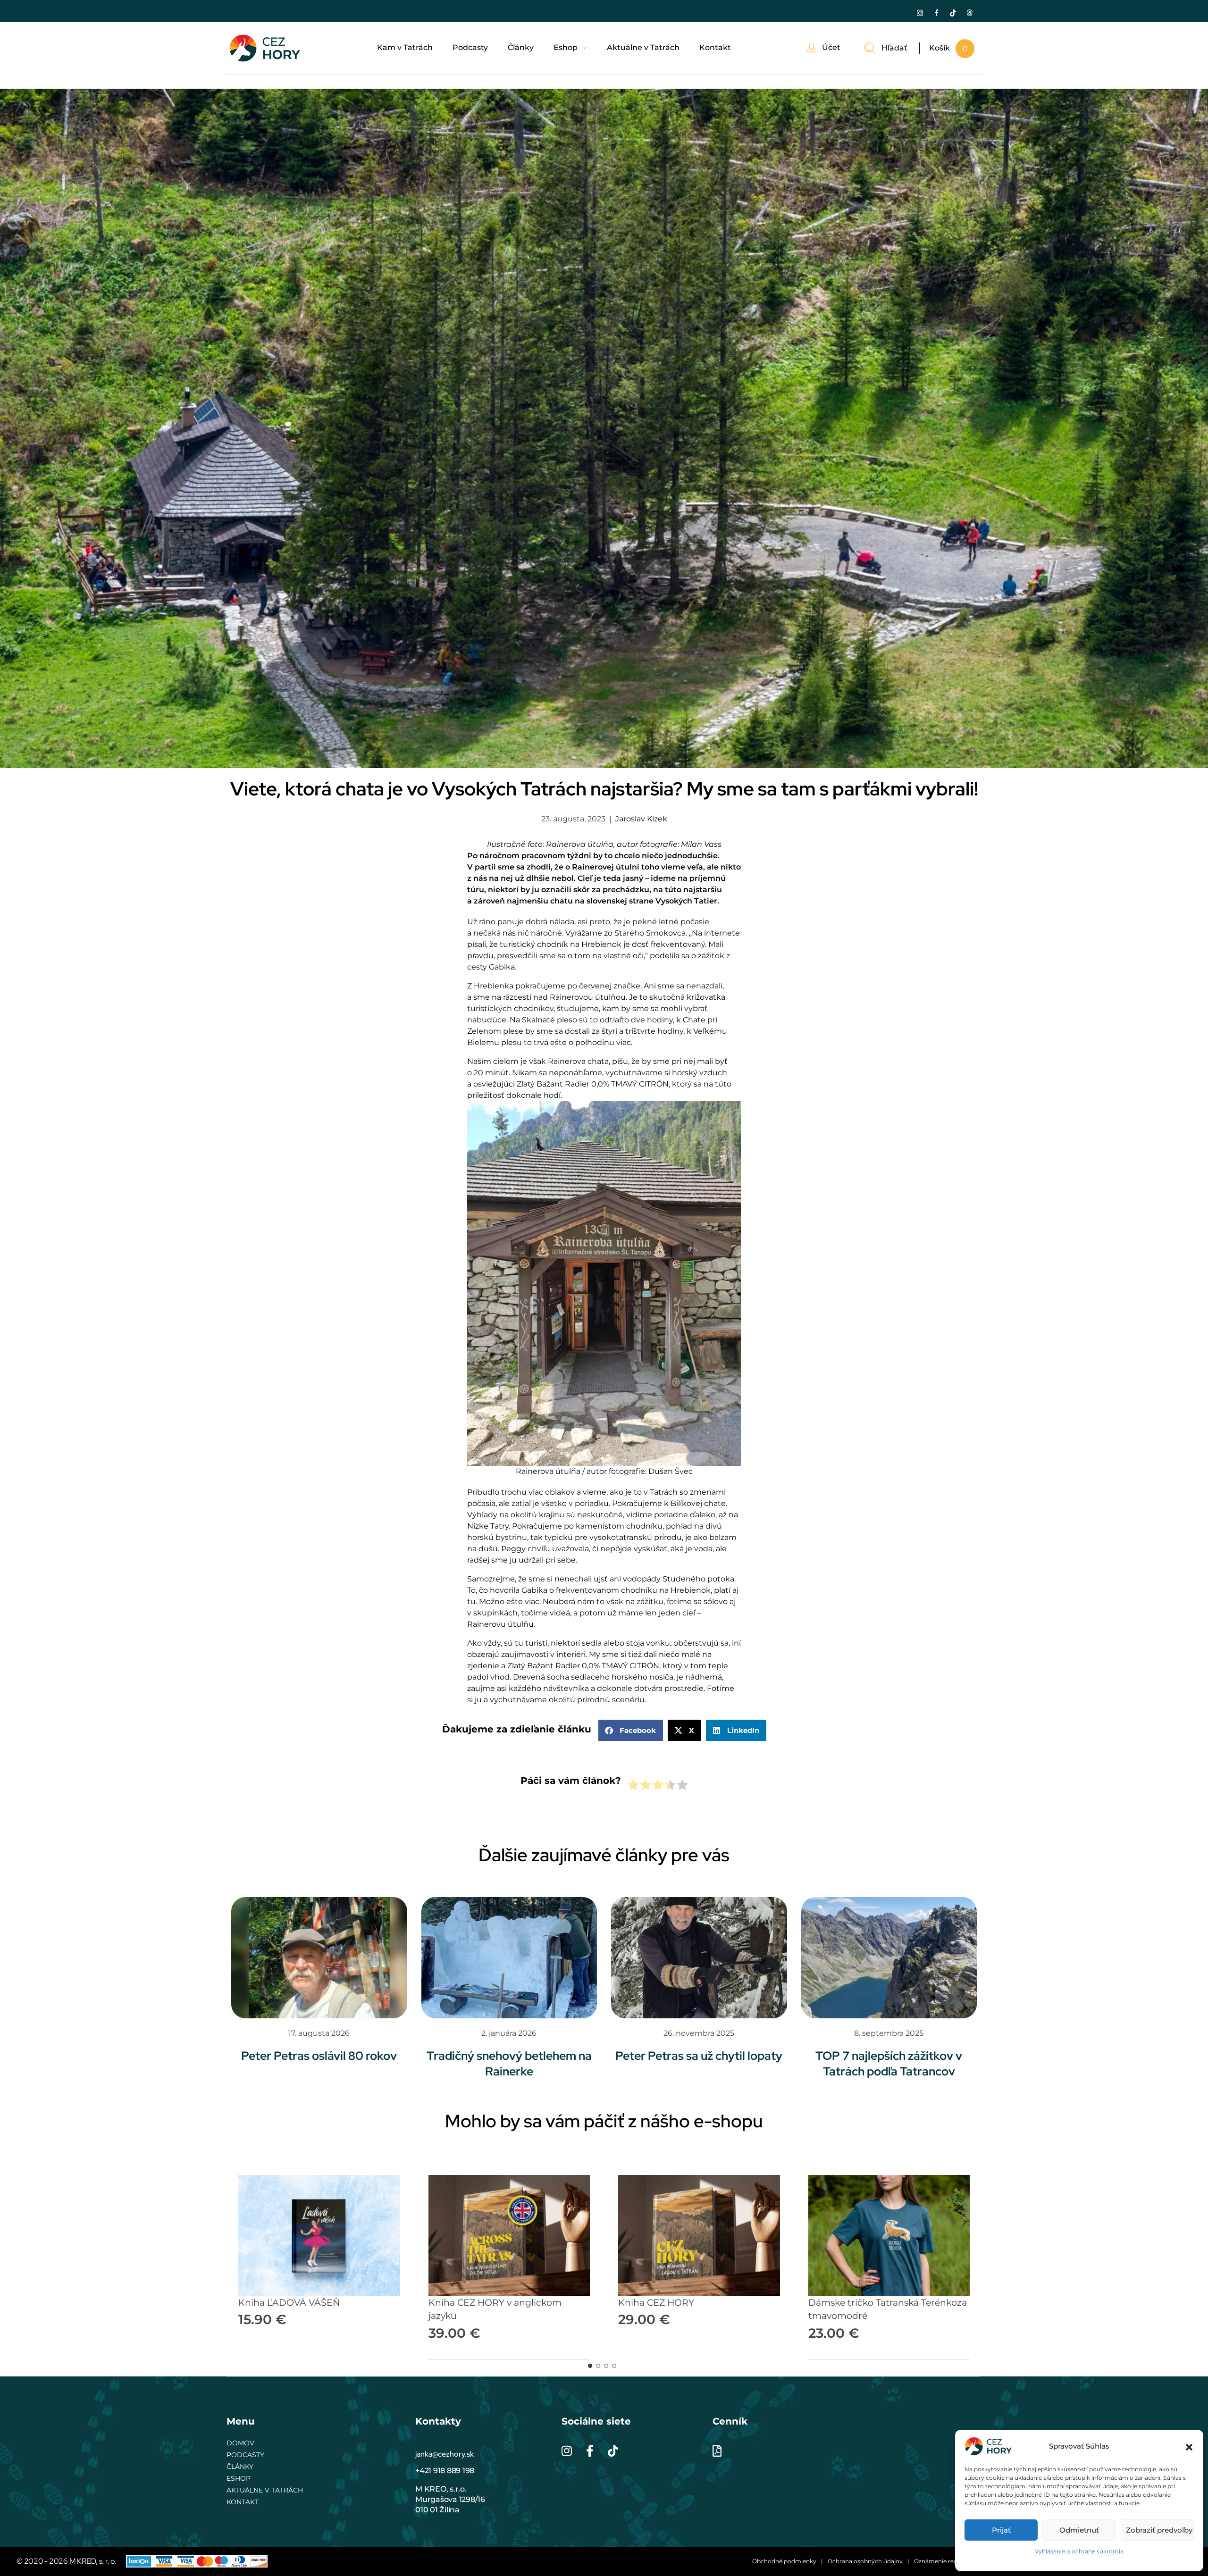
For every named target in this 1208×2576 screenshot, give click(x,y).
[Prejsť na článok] (319, 1958)
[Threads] (969, 13)
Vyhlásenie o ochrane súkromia (1079, 2551)
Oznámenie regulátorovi (948, 2561)
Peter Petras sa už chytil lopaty (699, 2056)
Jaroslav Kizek (641, 819)
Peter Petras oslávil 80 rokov (319, 2056)
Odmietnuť (1079, 2530)
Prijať (1001, 2530)
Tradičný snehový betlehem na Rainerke (509, 2064)
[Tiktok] (953, 13)
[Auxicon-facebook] (936, 13)
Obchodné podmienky (784, 2561)
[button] (1189, 2446)
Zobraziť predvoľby (1159, 2530)
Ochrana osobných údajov (865, 2561)
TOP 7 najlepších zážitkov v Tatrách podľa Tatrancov (889, 2064)
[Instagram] (920, 13)
